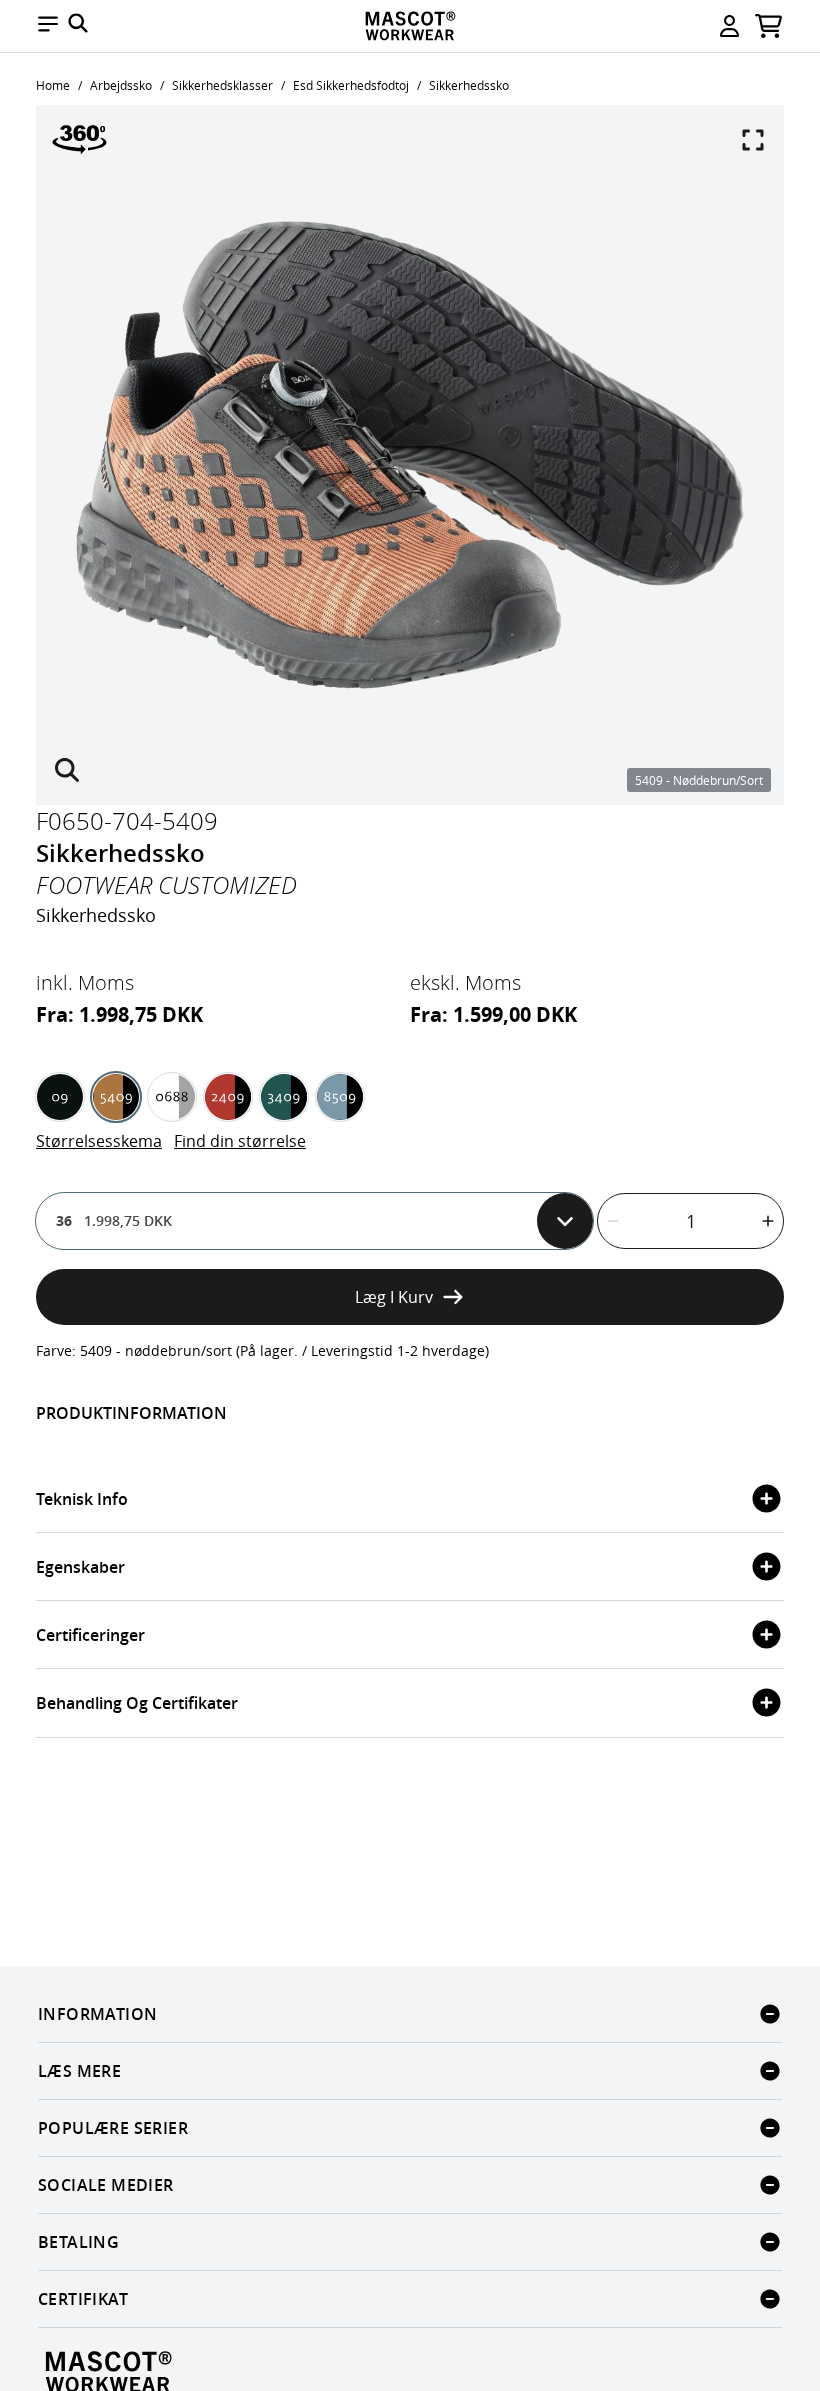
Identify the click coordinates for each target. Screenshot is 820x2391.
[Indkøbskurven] (768, 26)
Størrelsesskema (99, 1141)
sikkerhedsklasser (222, 85)
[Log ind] (729, 26)
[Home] (410, 26)
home (53, 85)
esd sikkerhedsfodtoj (351, 85)
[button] (48, 26)
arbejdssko (121, 85)
